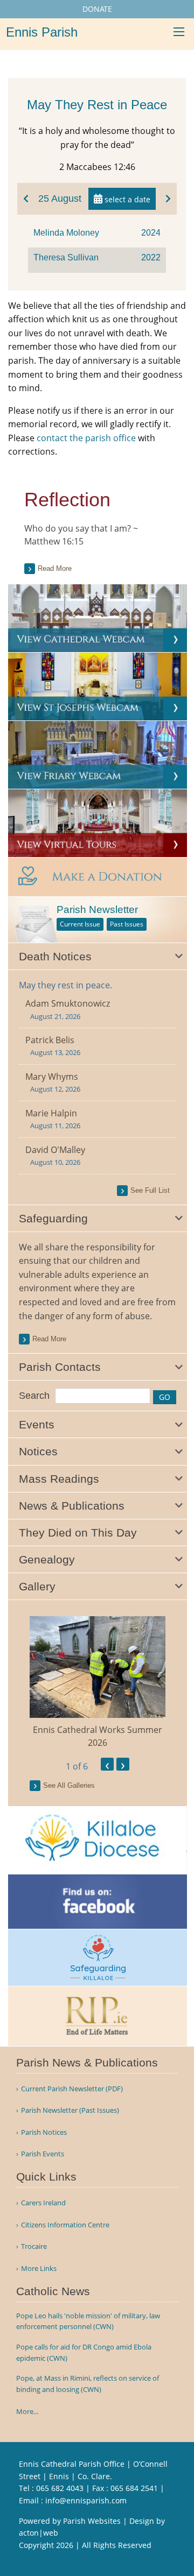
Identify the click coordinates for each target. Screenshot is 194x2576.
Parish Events (43, 2154)
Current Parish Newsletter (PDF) (72, 2089)
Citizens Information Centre (65, 2225)
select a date (126, 199)
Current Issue (80, 924)
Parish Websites (92, 2521)
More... (27, 2411)
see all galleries (69, 1785)
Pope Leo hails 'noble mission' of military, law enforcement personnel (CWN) (88, 2321)
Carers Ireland (43, 2203)
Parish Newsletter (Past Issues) (70, 2110)
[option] (98, 1683)
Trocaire (34, 2246)
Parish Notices (44, 2132)
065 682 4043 (60, 2488)
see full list (150, 1190)
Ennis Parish (42, 32)
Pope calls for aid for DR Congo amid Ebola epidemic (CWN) (84, 2352)
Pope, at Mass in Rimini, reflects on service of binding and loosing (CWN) (88, 2384)
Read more (55, 568)
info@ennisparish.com (86, 2500)
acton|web (39, 2533)
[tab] (98, 957)
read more (49, 1339)
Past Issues (127, 924)
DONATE (97, 9)
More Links (39, 2269)
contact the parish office (86, 438)
